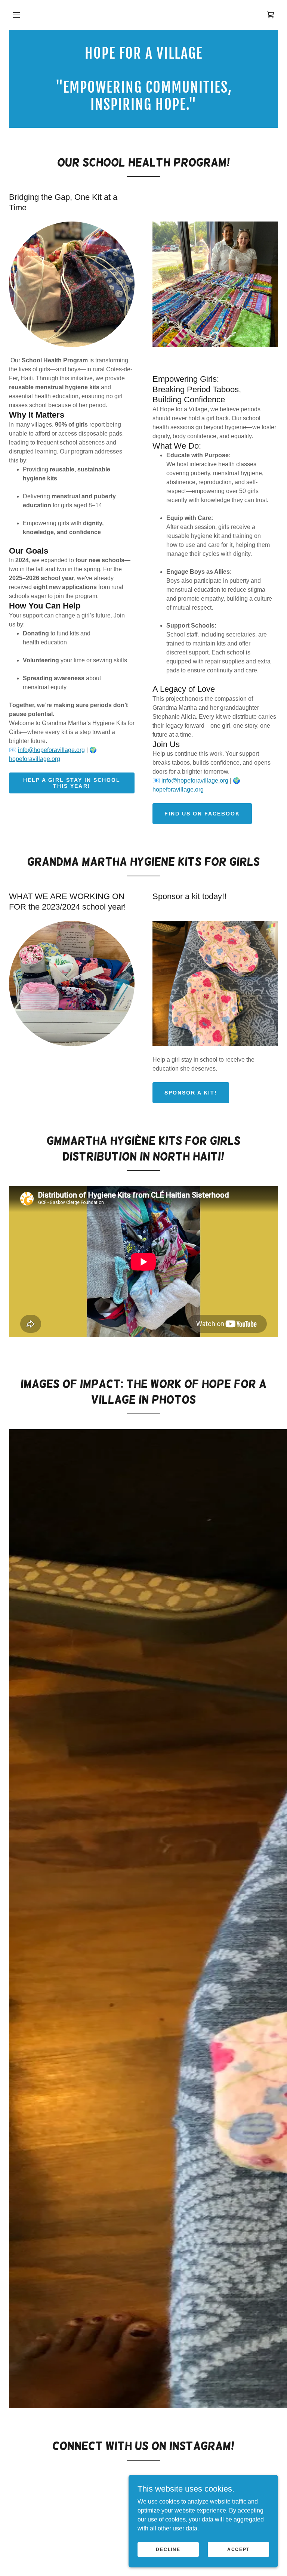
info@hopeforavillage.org (51, 750)
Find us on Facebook (202, 814)
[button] (16, 15)
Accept (238, 2549)
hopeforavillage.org (35, 759)
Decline (168, 2549)
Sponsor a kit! (191, 1093)
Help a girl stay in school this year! (72, 783)
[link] (271, 15)
